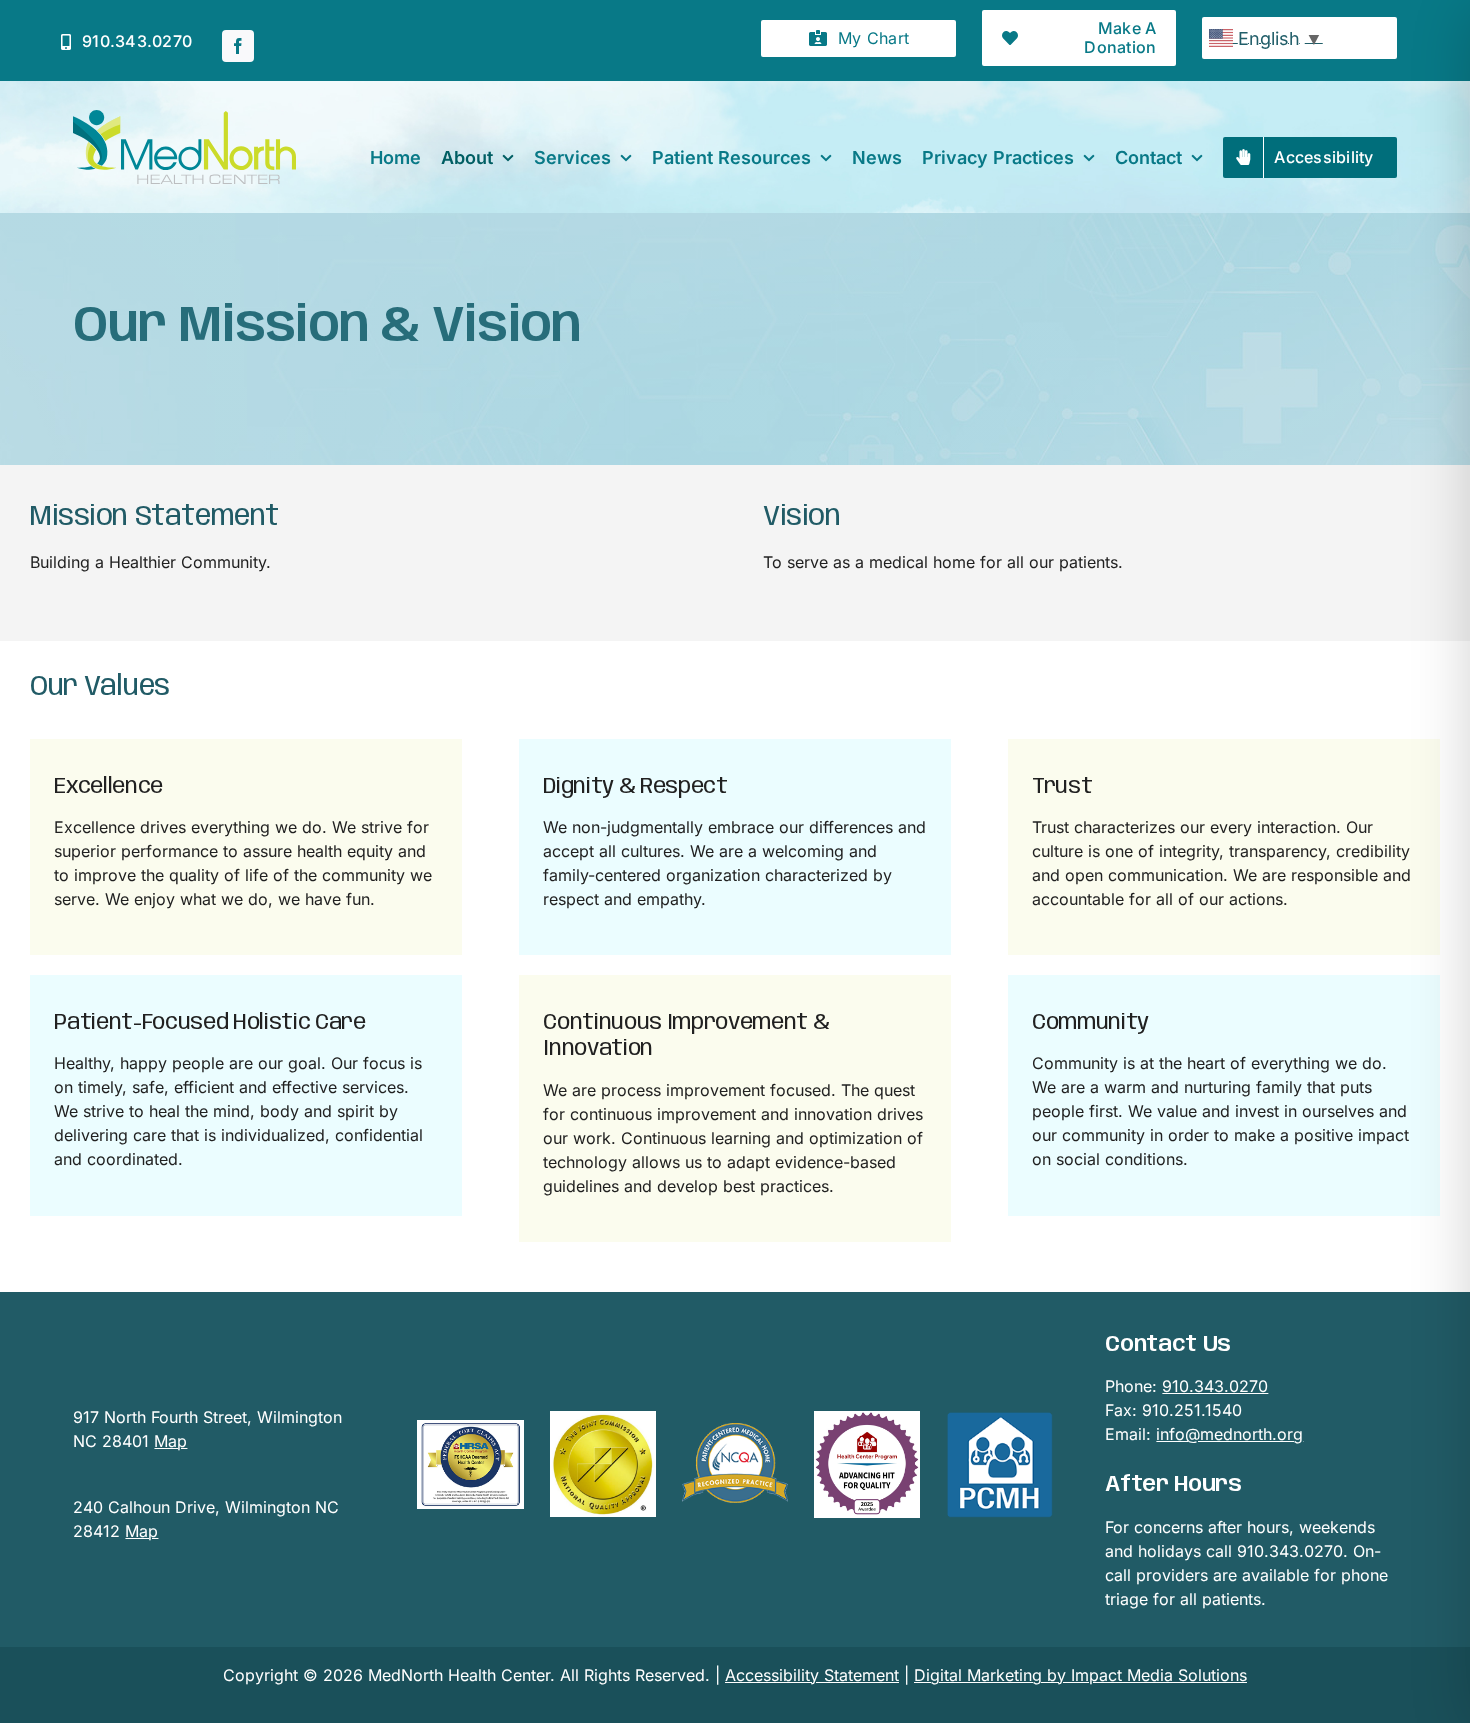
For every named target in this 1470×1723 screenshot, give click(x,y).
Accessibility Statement (812, 1675)
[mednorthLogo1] (184, 118)
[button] (858, 38)
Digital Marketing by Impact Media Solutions (1080, 1675)
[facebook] (238, 46)
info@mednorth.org (1229, 1434)
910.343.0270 (1215, 1386)
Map (170, 1441)
